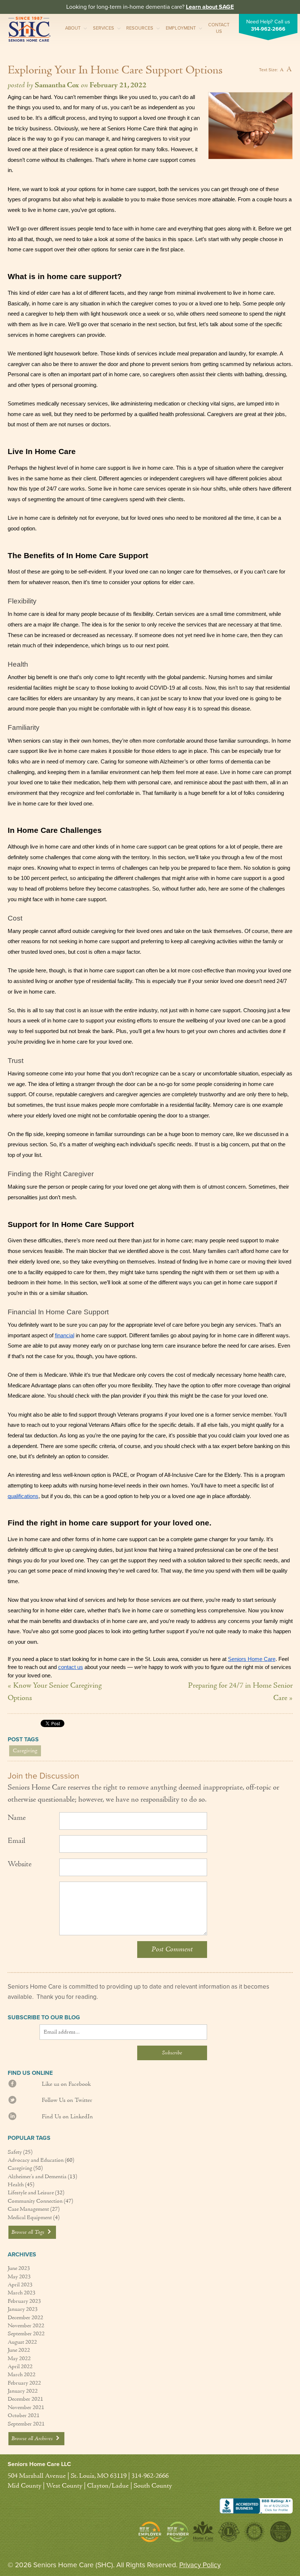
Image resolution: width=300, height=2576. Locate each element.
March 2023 (22, 2293)
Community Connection (35, 2201)
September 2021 (26, 2424)
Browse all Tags (29, 2232)
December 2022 (25, 2318)
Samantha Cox (57, 85)
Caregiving (25, 1751)
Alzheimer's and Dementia (37, 2177)
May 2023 (19, 2277)
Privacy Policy (200, 2565)
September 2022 (26, 2334)
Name (17, 1818)
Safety (15, 2152)
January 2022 (23, 2391)
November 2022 (26, 2326)
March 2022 (22, 2375)
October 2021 (24, 2416)
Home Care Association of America (203, 2532)
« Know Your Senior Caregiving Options (55, 1692)
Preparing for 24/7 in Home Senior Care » (240, 1692)
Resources (140, 28)
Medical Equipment (30, 2218)
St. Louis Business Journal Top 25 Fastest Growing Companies (280, 2532)
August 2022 (22, 2342)
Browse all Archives (33, 2439)
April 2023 (20, 2285)
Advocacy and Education (36, 2160)
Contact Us (219, 28)
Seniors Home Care (29, 29)
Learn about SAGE (210, 7)
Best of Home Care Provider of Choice (178, 2532)
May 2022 (19, 2359)
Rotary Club (254, 2532)
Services (104, 28)
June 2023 (19, 2268)
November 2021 (26, 2408)
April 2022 (20, 2367)
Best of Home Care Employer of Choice (152, 2532)
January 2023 (23, 2309)
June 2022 (19, 2350)
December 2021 (25, 2399)
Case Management (28, 2209)
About (73, 28)
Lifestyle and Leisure (31, 2193)
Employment (181, 28)
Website (20, 1864)
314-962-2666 (268, 29)
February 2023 (24, 2301)
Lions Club (229, 2532)
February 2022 (24, 2383)
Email (16, 1841)
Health (16, 2185)
